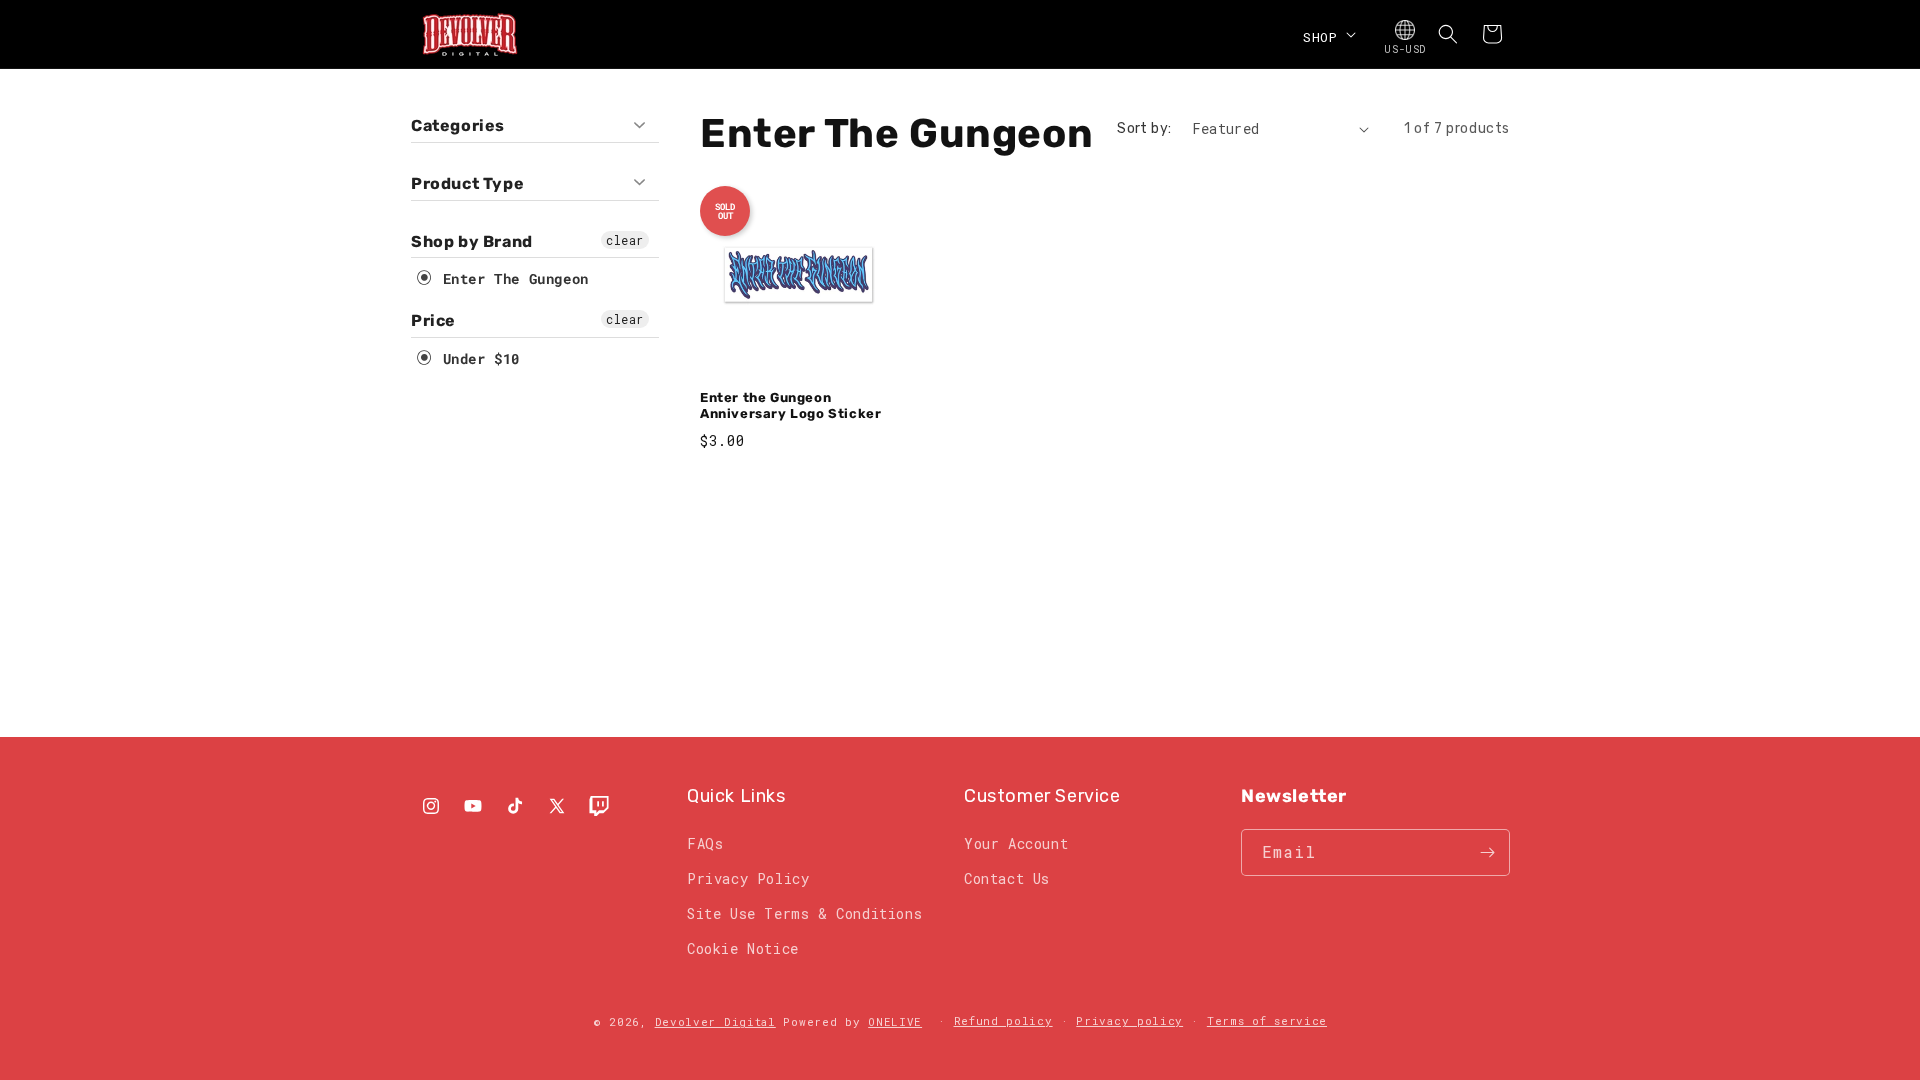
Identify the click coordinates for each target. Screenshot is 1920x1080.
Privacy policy (1129, 1020)
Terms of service (1267, 1020)
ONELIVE (895, 1021)
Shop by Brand (472, 241)
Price (433, 320)
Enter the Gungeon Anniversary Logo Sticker (790, 406)
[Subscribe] (1487, 852)
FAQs (705, 843)
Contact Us (1007, 878)
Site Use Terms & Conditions (804, 913)
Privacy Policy (748, 878)
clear (625, 240)
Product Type (467, 183)
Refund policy (1003, 1020)
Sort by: (1144, 128)
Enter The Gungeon (511, 278)
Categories (458, 125)
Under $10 (477, 358)
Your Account (1016, 843)
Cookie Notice (743, 948)
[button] (1327, 34)
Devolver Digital (715, 1021)
